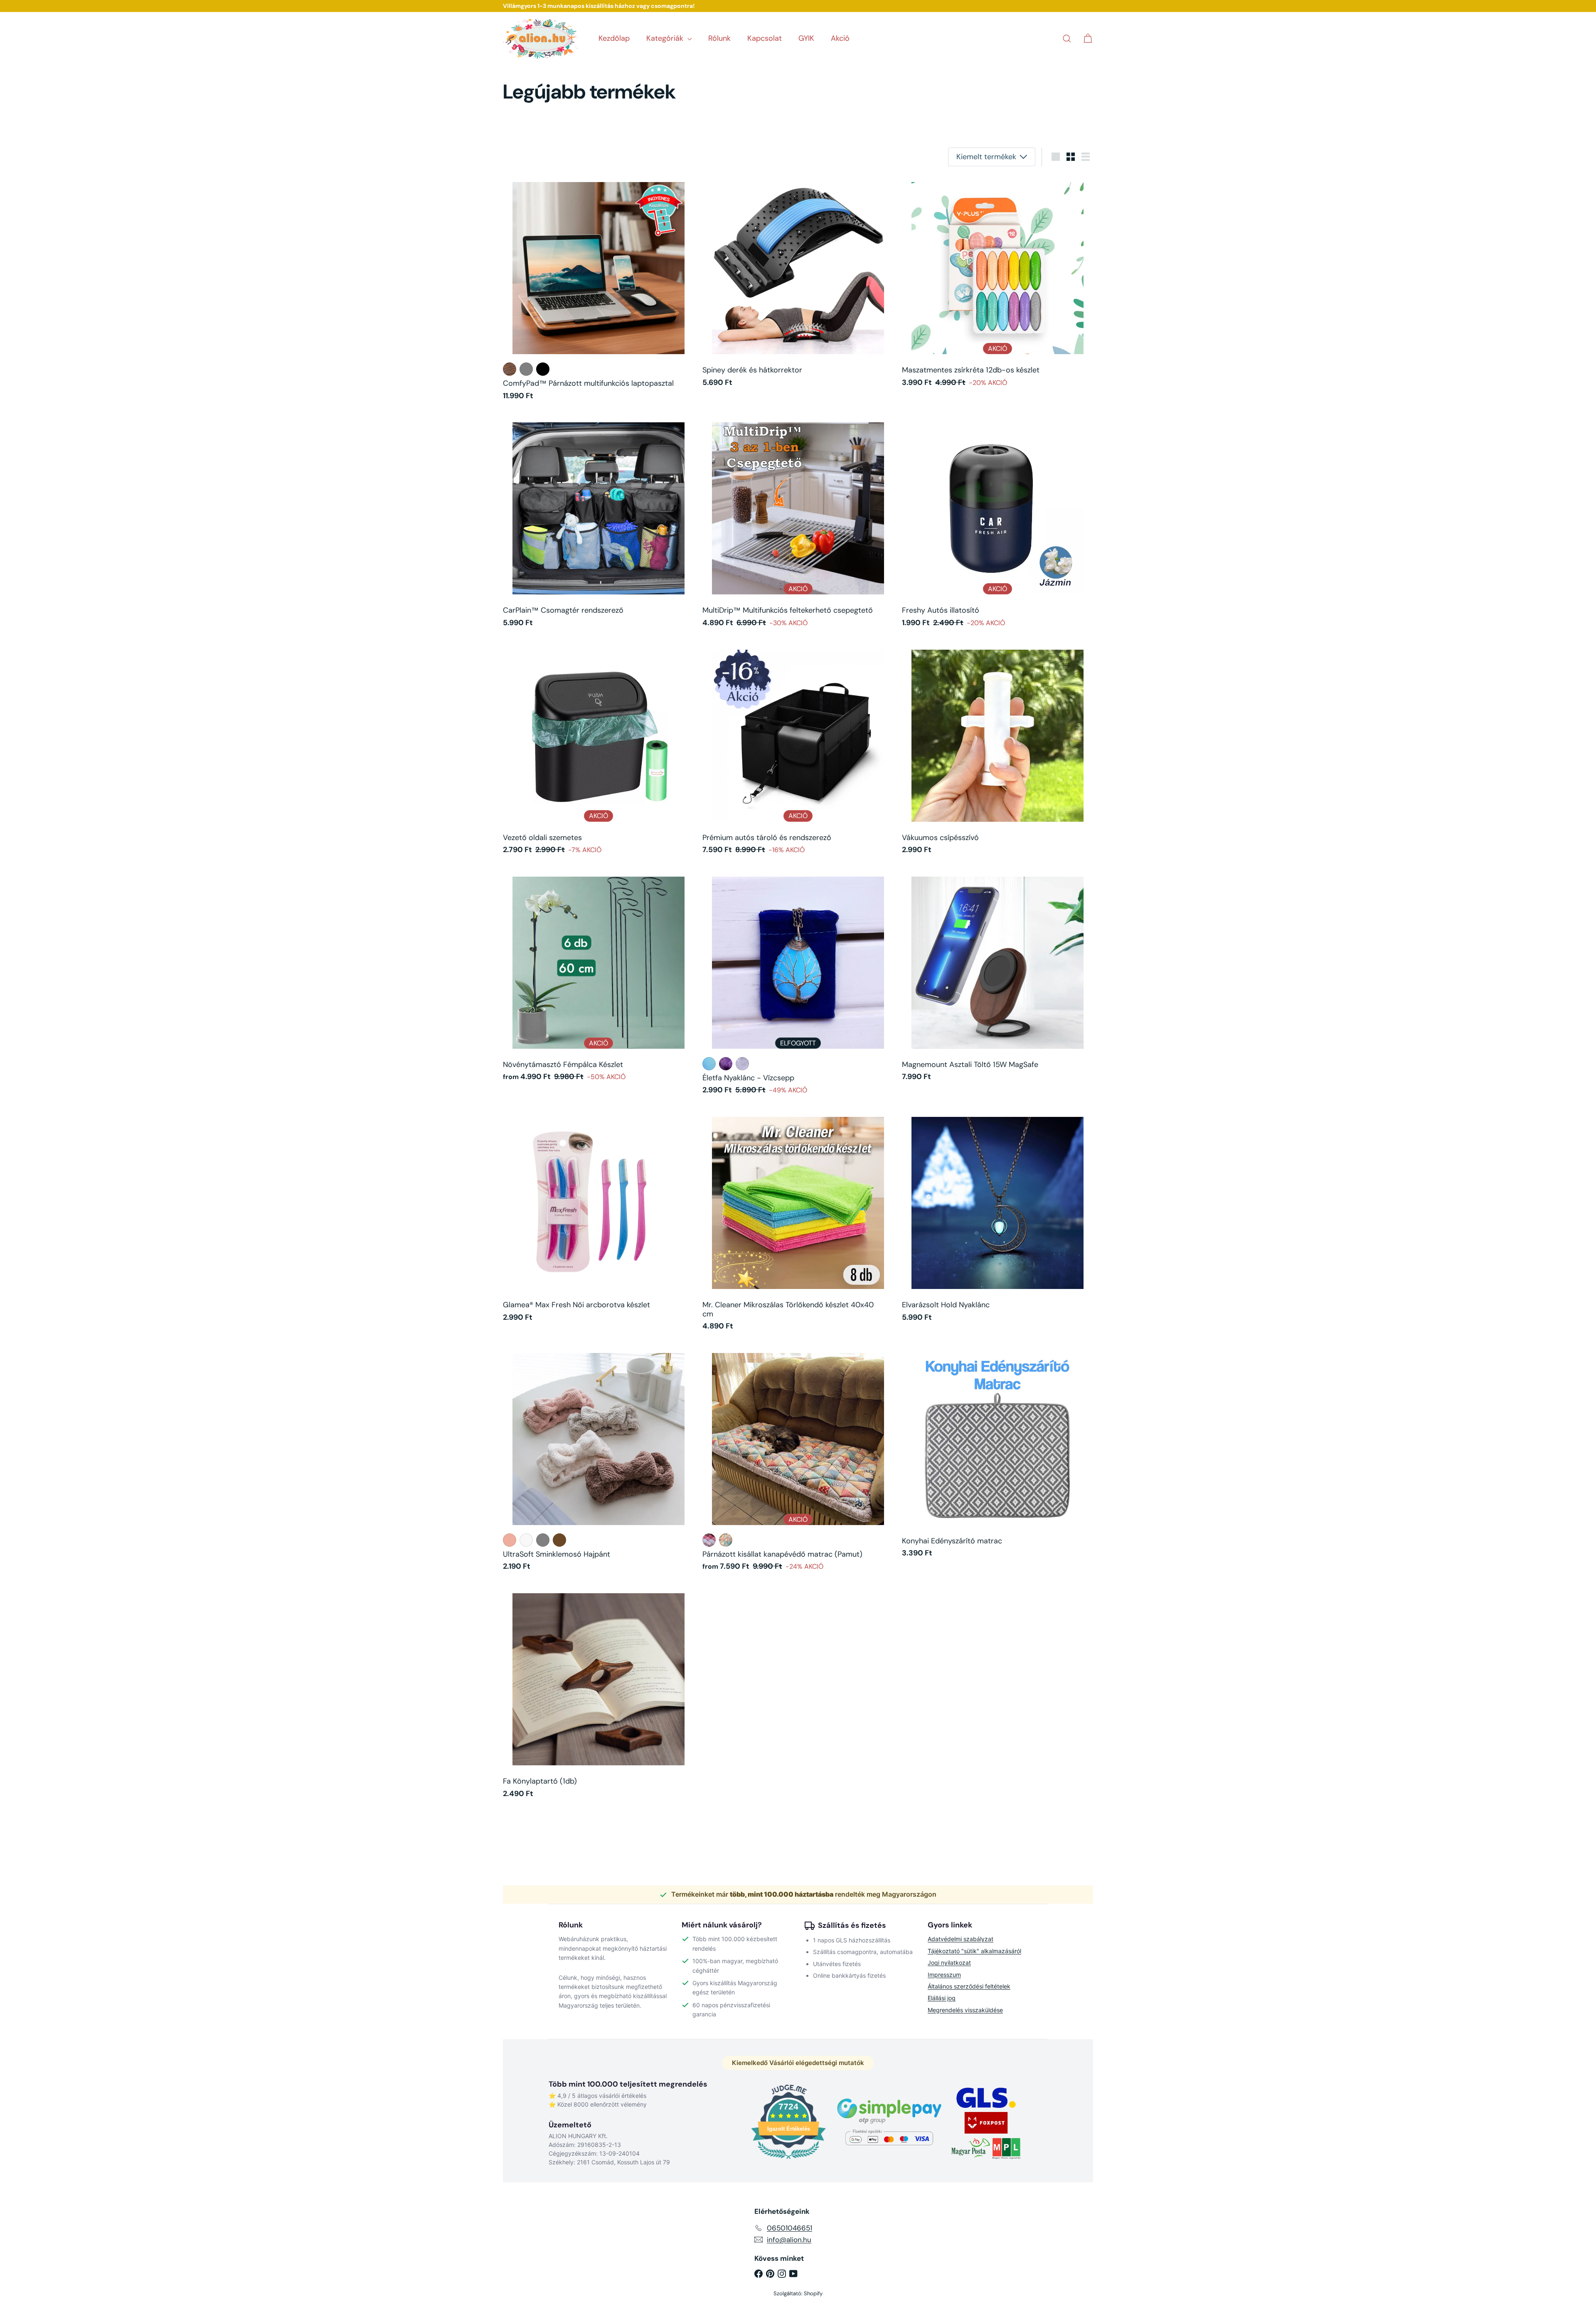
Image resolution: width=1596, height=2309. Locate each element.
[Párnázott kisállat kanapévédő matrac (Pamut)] (798, 1461)
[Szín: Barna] (559, 1540)
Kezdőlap (614, 38)
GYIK (806, 38)
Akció (840, 38)
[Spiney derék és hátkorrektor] (798, 284)
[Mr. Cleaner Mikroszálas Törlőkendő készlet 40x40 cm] (798, 1223)
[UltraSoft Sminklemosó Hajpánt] (598, 1461)
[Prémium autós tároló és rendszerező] (798, 752)
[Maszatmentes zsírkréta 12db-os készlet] (997, 284)
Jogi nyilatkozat (949, 1963)
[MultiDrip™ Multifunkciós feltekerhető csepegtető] (798, 524)
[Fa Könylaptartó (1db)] (598, 1695)
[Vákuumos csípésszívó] (997, 752)
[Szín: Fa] (510, 369)
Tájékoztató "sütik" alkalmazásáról (974, 1951)
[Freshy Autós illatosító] (997, 524)
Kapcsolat (765, 38)
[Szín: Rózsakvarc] (742, 1064)
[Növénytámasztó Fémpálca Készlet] (598, 978)
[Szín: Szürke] (526, 369)
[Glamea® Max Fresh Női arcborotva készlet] (598, 1219)
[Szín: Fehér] (526, 1540)
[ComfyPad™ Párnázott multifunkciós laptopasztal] (598, 291)
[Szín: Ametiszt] (726, 1064)
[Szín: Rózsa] (709, 1540)
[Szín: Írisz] (726, 1540)
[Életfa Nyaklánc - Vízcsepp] (798, 985)
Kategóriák (666, 38)
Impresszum (944, 1975)
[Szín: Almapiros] (510, 1540)
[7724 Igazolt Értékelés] (788, 2160)
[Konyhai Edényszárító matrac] (997, 1455)
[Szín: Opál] (709, 1064)
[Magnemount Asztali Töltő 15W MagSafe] (997, 978)
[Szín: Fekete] (543, 369)
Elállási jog (942, 1998)
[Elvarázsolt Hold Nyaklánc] (997, 1219)
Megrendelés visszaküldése (965, 2010)
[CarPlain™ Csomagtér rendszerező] (598, 524)
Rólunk (719, 38)
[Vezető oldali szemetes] (598, 752)
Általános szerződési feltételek (969, 1986)
